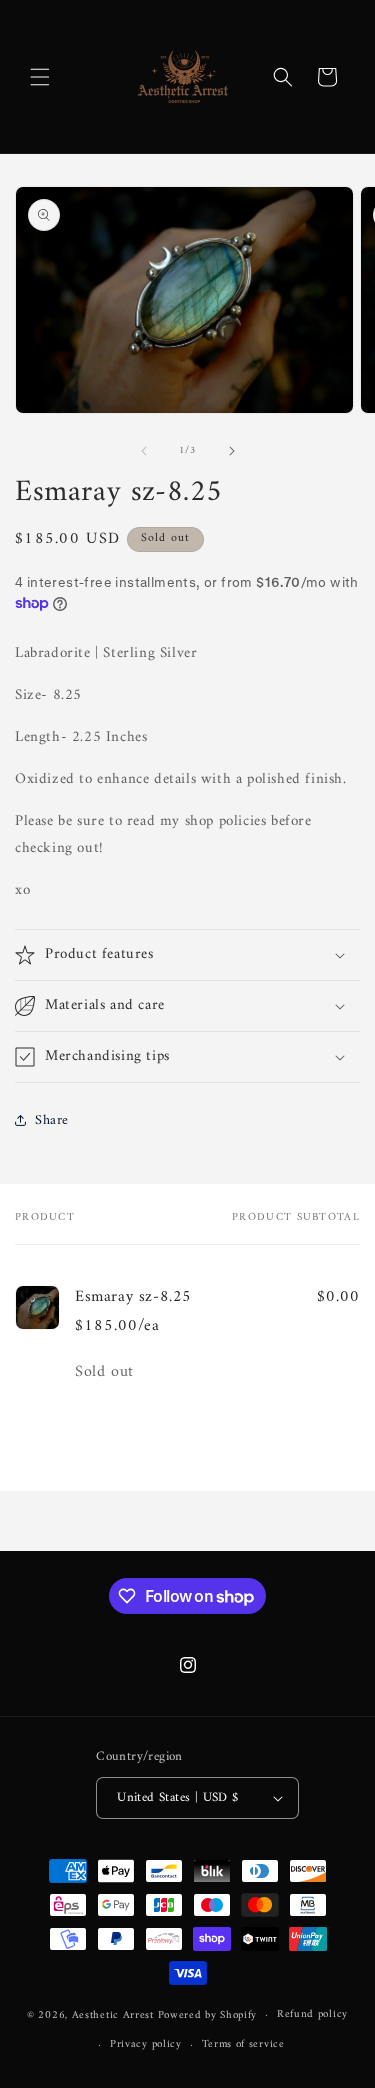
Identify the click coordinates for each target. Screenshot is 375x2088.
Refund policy (312, 2014)
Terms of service (243, 2044)
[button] (40, 77)
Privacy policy (146, 2044)
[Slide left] (144, 451)
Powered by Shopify (208, 2015)
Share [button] (52, 1120)
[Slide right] (232, 451)
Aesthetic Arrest (115, 2015)
